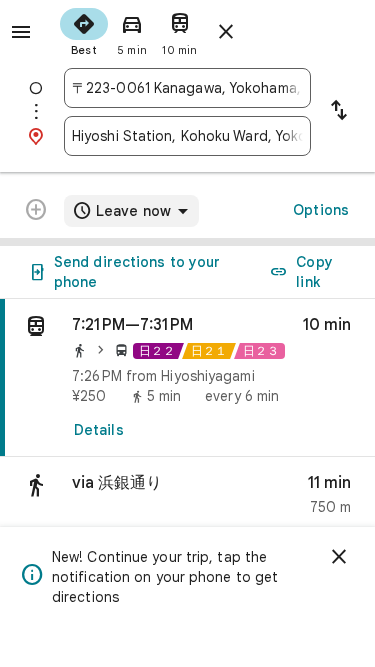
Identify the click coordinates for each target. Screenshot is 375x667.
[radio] (84, 30)
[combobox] (187, 88)
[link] (187, 378)
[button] (187, 499)
